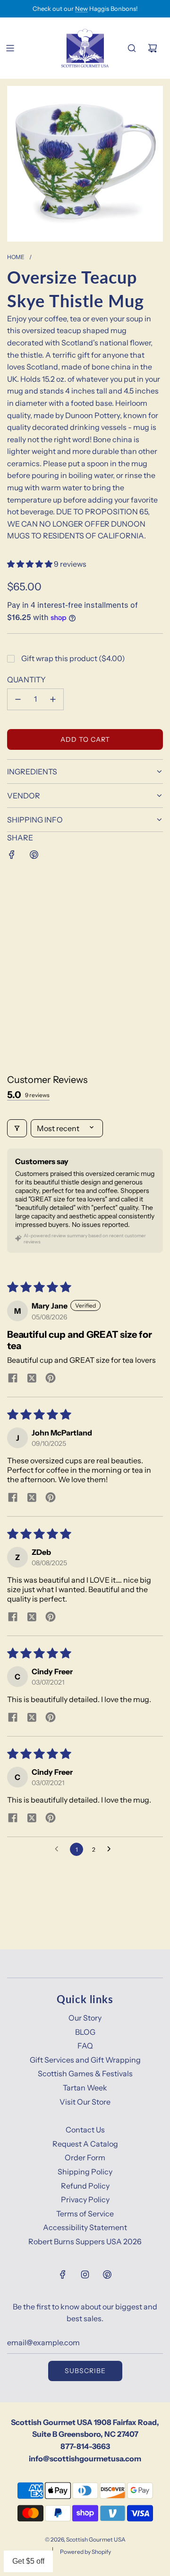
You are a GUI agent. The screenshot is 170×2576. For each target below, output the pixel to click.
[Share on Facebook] (12, 855)
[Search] (132, 48)
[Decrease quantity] (18, 699)
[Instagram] (85, 2274)
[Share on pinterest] (51, 1379)
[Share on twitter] (32, 1379)
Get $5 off (28, 2561)
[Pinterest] (107, 2274)
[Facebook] (63, 2274)
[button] (30, 564)
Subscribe (85, 2371)
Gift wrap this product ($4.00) (73, 658)
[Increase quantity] (53, 699)
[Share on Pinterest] (34, 855)
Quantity (26, 680)
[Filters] (17, 1128)
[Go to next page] (111, 1849)
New (81, 8)
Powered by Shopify (85, 2552)
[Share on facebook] (13, 1379)
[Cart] (153, 48)
